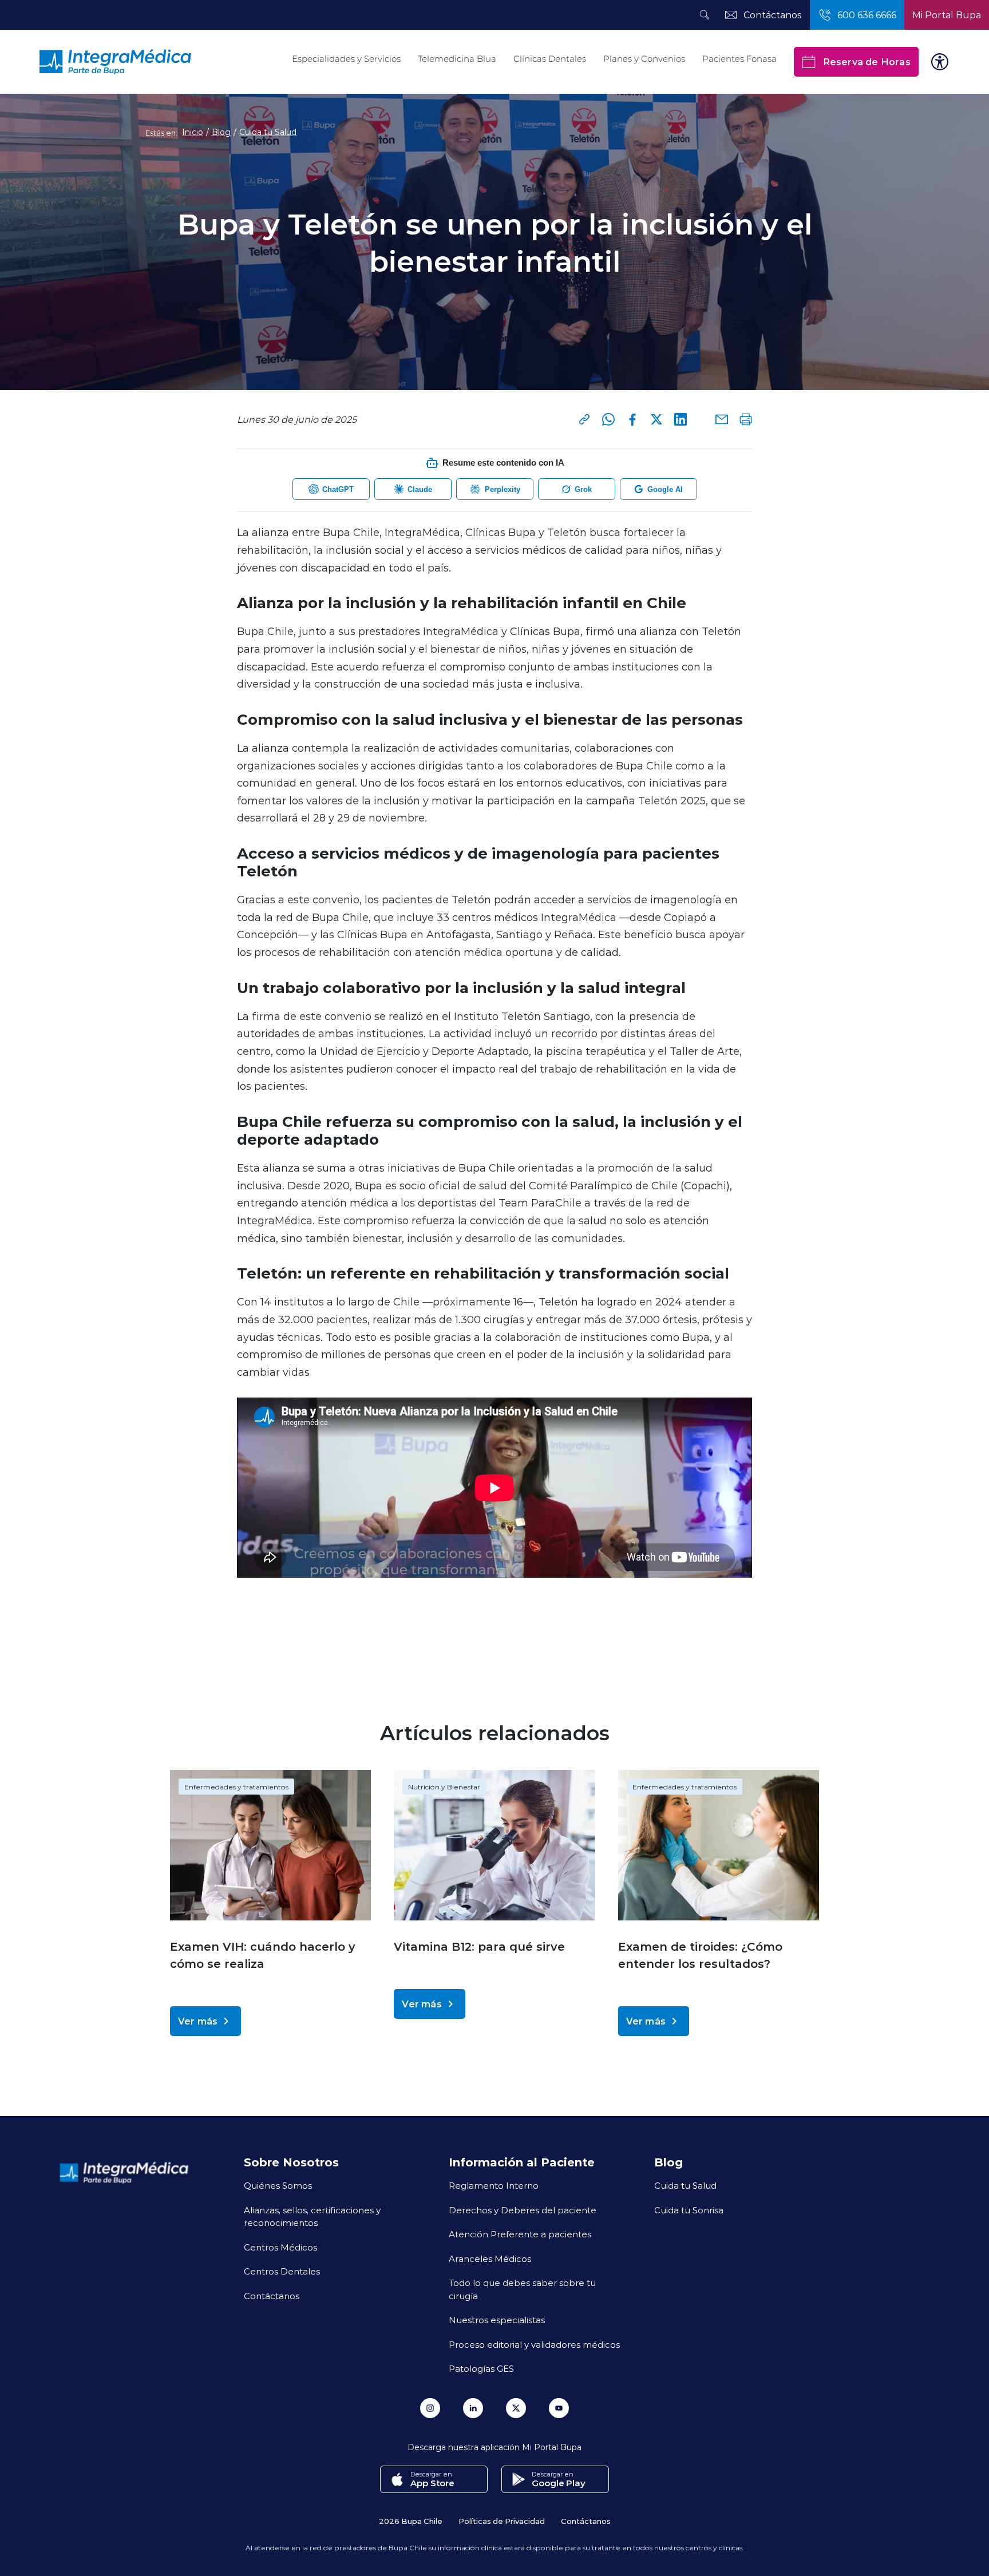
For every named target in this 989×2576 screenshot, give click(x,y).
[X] (656, 419)
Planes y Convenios (644, 59)
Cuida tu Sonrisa (689, 2210)
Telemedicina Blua (457, 59)
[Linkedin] (681, 419)
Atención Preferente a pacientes (520, 2234)
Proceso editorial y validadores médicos (534, 2344)
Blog (221, 132)
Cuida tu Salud (268, 132)
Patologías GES (481, 2368)
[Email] (722, 419)
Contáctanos (272, 2296)
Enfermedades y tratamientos (236, 1787)
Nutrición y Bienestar (444, 1787)
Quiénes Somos (278, 2185)
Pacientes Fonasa (739, 59)
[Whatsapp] (608, 419)
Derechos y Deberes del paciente (523, 2210)
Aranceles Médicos (490, 2259)
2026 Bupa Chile (411, 2521)
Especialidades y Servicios (346, 59)
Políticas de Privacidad (502, 2521)
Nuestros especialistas (497, 2320)
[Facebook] (632, 419)
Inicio (193, 132)
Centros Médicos (280, 2247)
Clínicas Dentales (550, 59)
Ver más (198, 2021)
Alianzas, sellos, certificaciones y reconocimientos (312, 2216)
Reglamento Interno (494, 2185)
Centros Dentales (282, 2271)
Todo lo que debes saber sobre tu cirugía (522, 2289)
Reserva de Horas (867, 61)
